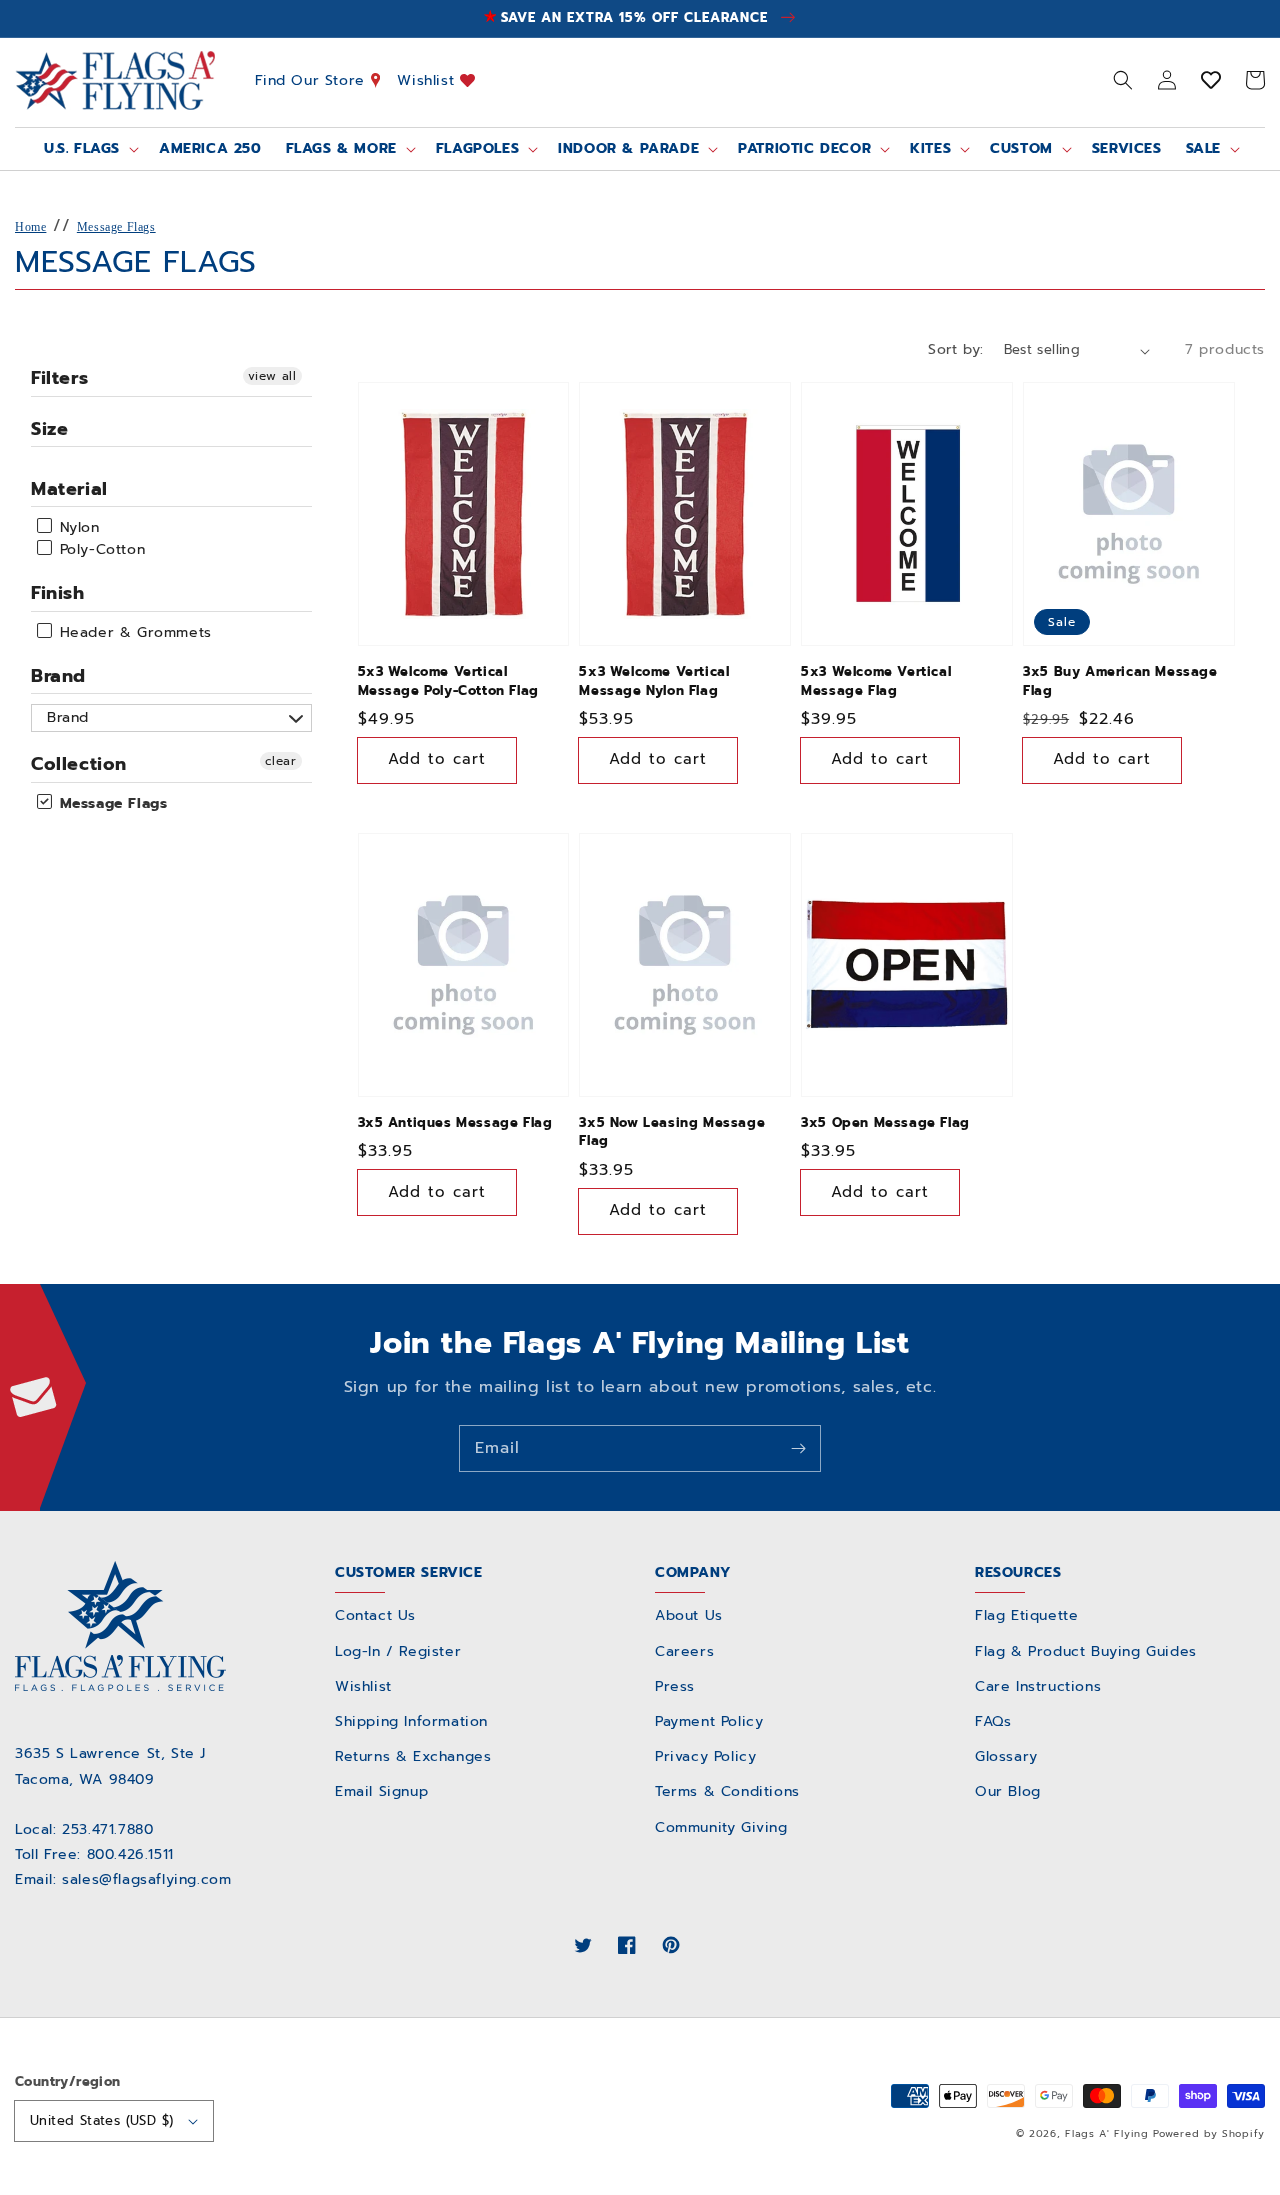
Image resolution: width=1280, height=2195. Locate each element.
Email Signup (381, 1791)
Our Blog (1008, 1791)
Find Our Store (313, 79)
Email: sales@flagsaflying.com (123, 1879)
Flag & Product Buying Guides (1086, 1651)
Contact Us (375, 1615)
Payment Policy (709, 1721)
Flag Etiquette (1026, 1615)
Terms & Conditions (727, 1791)
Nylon (77, 527)
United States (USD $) (101, 2120)
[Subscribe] (798, 1448)
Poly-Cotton (99, 549)
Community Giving (721, 1827)
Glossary (1006, 1756)
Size (49, 429)
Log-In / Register (398, 1651)
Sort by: (955, 349)
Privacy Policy (705, 1756)
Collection (79, 764)
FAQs (993, 1721)
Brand (58, 676)
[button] (1123, 80)
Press (675, 1686)
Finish (58, 593)
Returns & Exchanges (413, 1756)
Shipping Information (411, 1721)
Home (30, 227)
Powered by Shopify (1209, 2133)
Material (69, 489)
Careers (684, 1651)
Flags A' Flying (1107, 2133)
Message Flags (116, 227)
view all (272, 376)
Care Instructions (1038, 1686)
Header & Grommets (133, 632)
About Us (689, 1615)
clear (281, 761)
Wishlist (428, 79)
